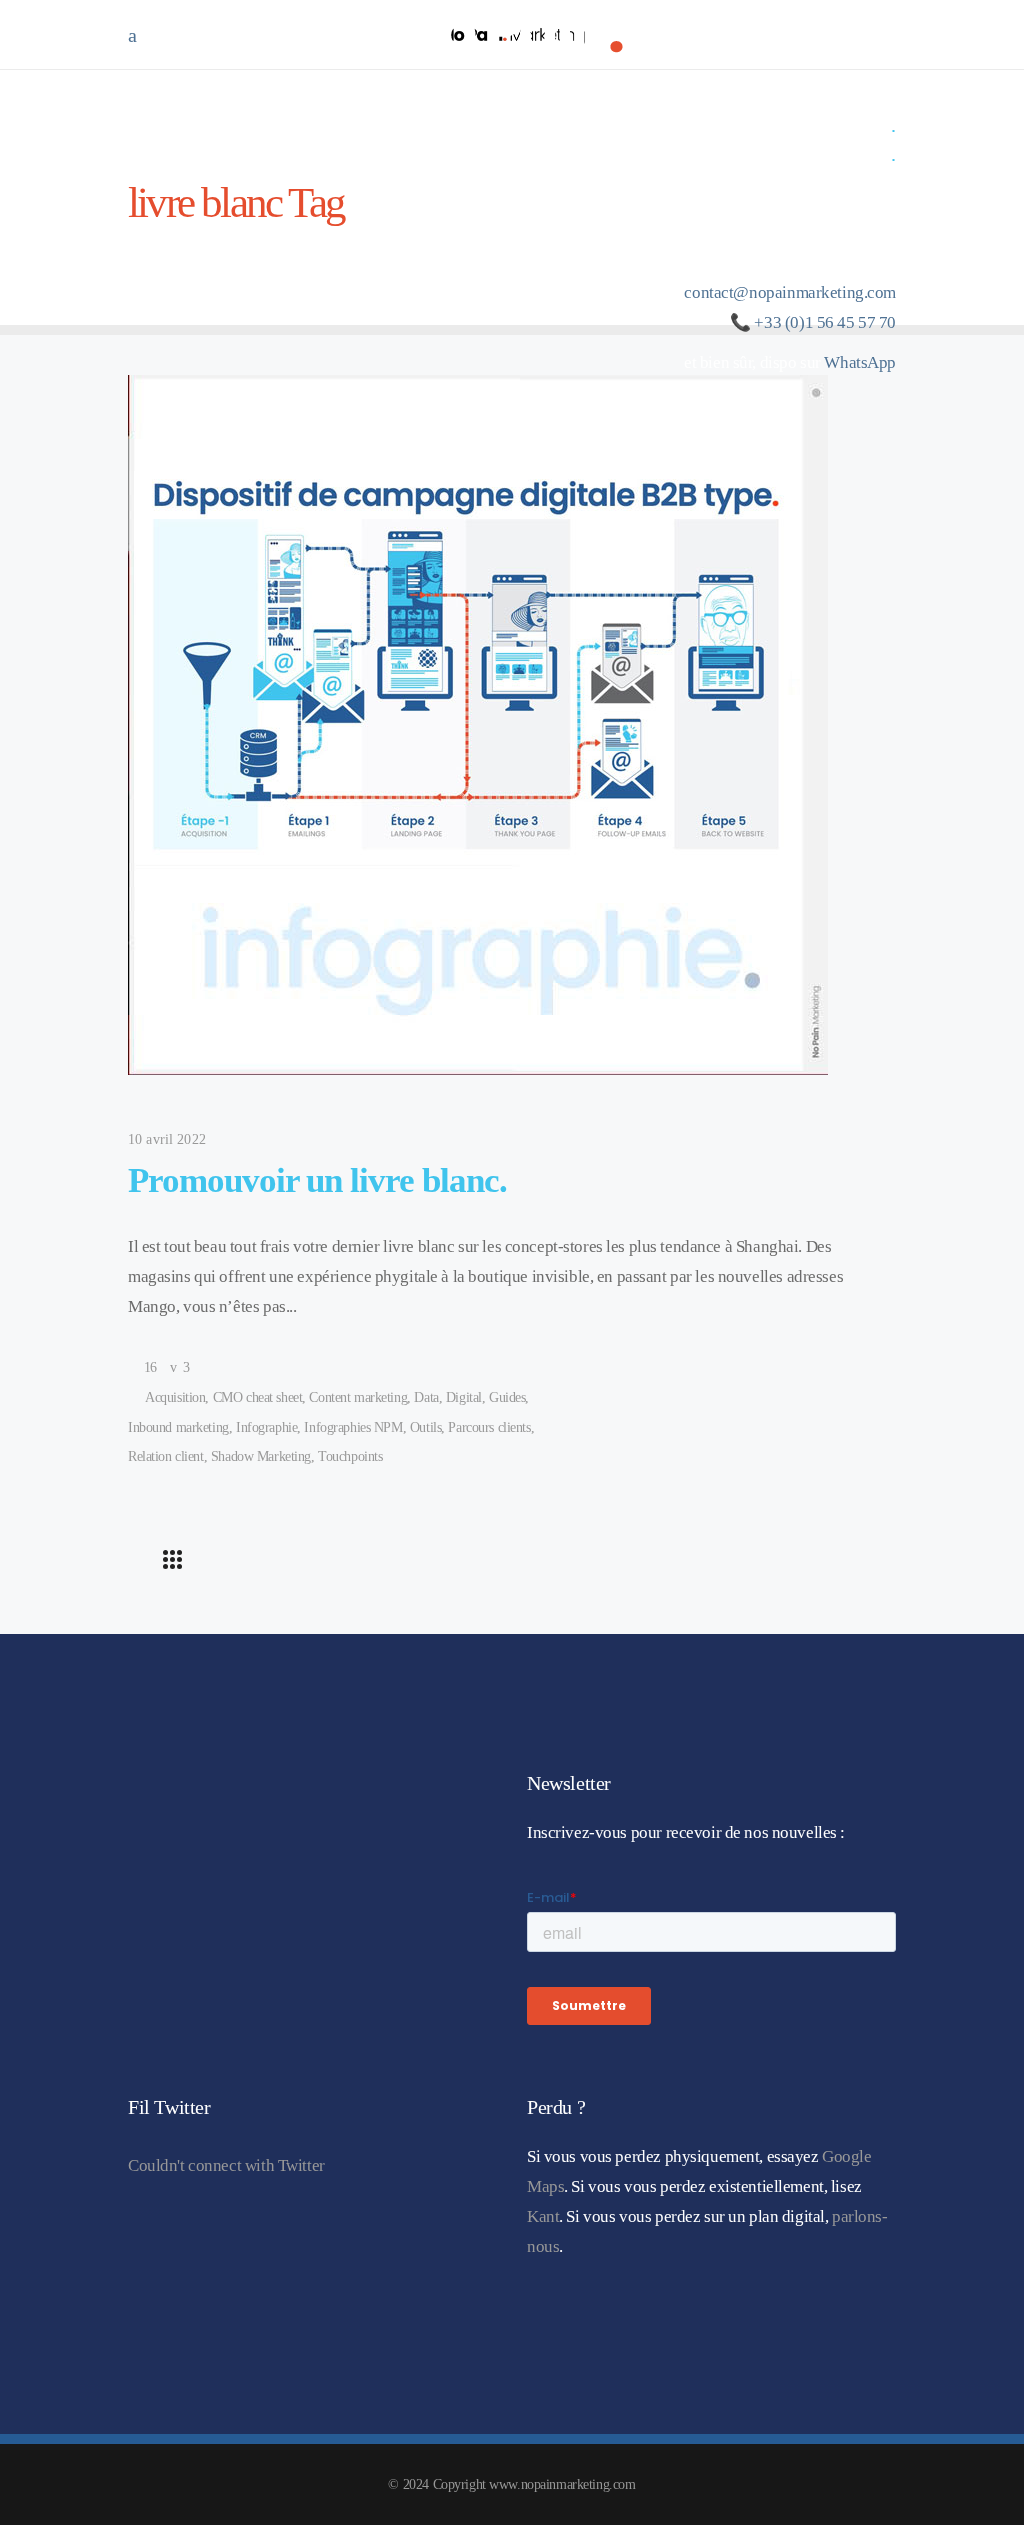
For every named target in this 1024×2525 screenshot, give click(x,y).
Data (426, 1397)
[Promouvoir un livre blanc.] (478, 725)
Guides (507, 1397)
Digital (464, 1397)
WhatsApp (860, 362)
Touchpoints (350, 1456)
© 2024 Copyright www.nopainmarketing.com (511, 2484)
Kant (543, 2216)
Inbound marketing (178, 1427)
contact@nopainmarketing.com (790, 292)
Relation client (166, 1456)
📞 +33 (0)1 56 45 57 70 (813, 322)
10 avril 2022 (167, 1139)
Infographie (266, 1427)
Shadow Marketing (261, 1456)
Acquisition (175, 1397)
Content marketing (358, 1397)
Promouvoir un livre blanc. (317, 1180)
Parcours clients (489, 1427)
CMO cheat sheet (258, 1397)
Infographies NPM (353, 1427)
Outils (425, 1427)
